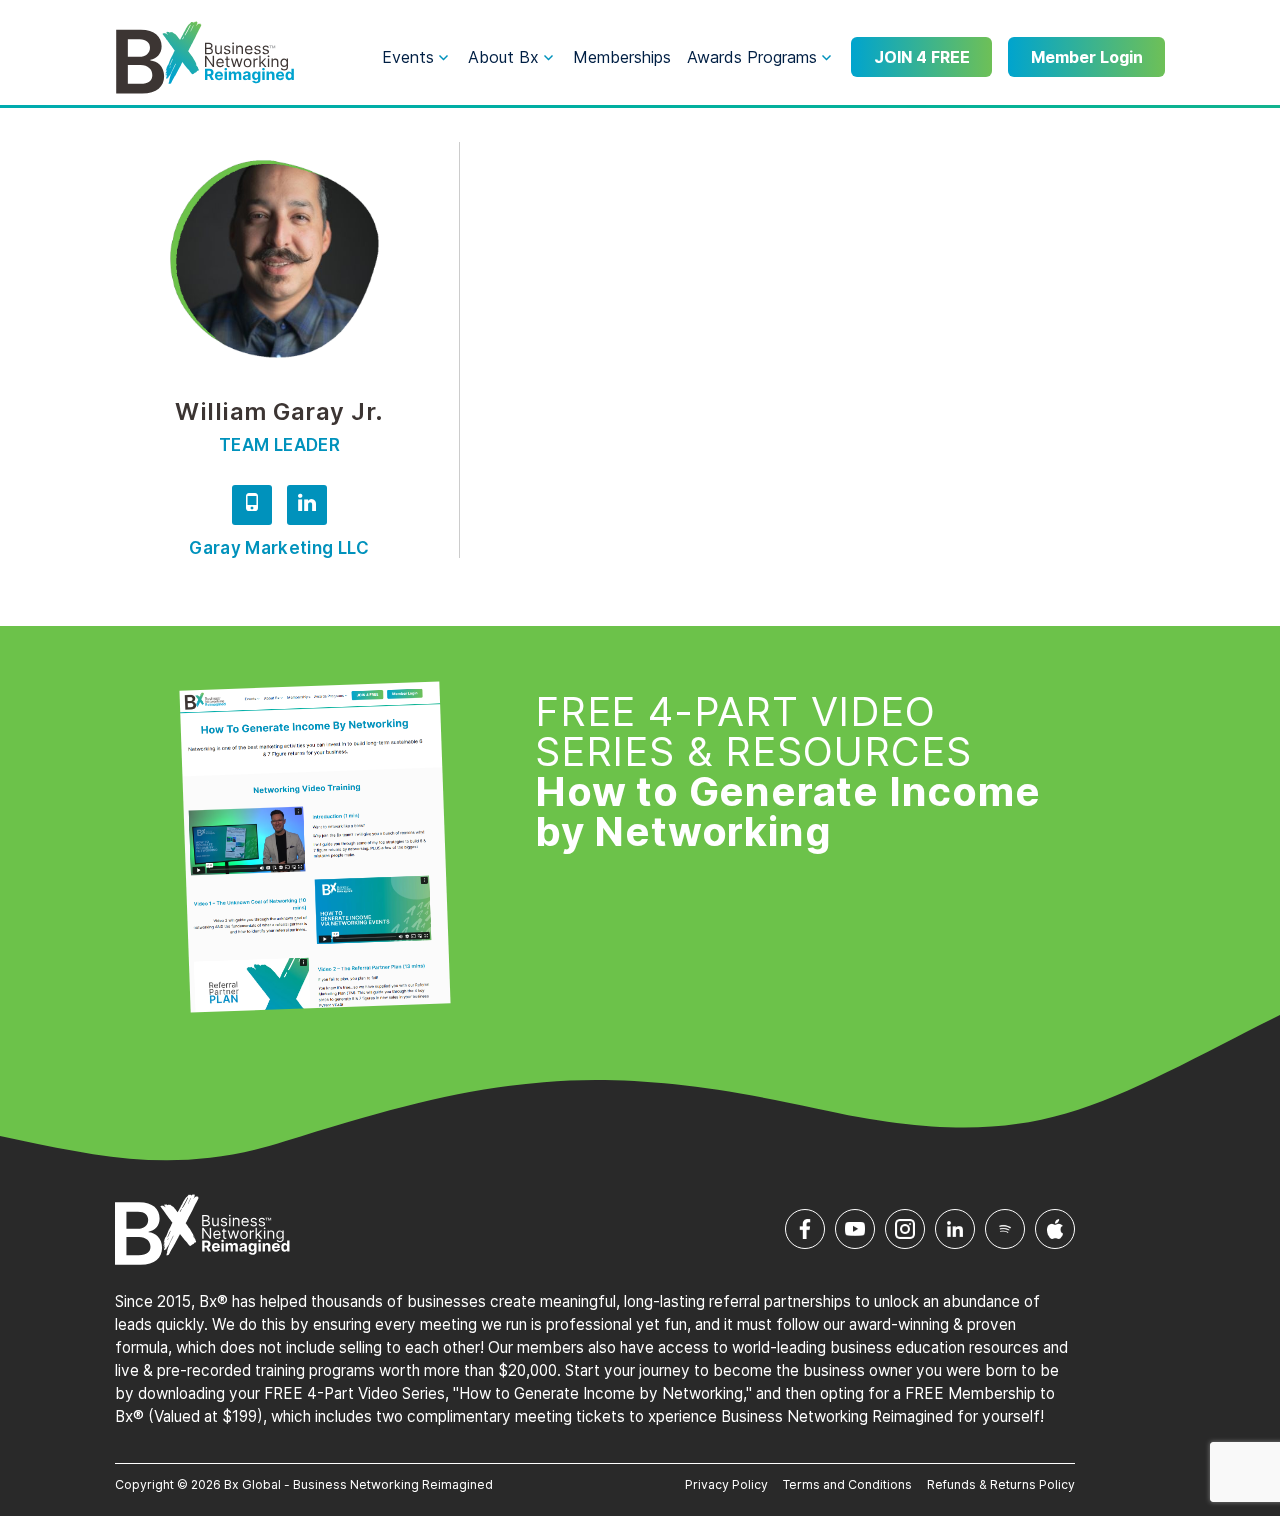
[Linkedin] (307, 508)
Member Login (1087, 57)
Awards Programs (752, 57)
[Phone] (252, 508)
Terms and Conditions (847, 1484)
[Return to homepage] (205, 58)
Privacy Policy (726, 1484)
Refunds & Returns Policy (1001, 1484)
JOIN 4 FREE (922, 57)
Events (408, 57)
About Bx (503, 57)
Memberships (622, 57)
